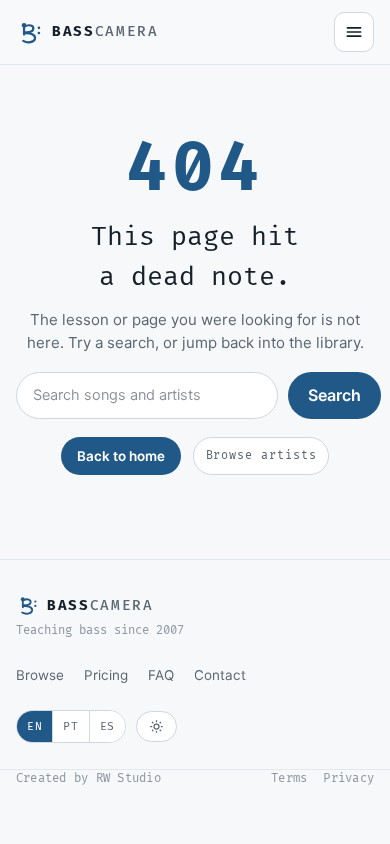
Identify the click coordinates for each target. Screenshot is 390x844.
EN (34, 726)
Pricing (106, 675)
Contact (220, 675)
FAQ (161, 675)
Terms (289, 778)
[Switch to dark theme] (156, 726)
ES (107, 726)
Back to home (121, 456)
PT (70, 726)
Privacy (348, 778)
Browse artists (261, 455)
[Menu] (354, 32)
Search (334, 395)
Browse (40, 675)
